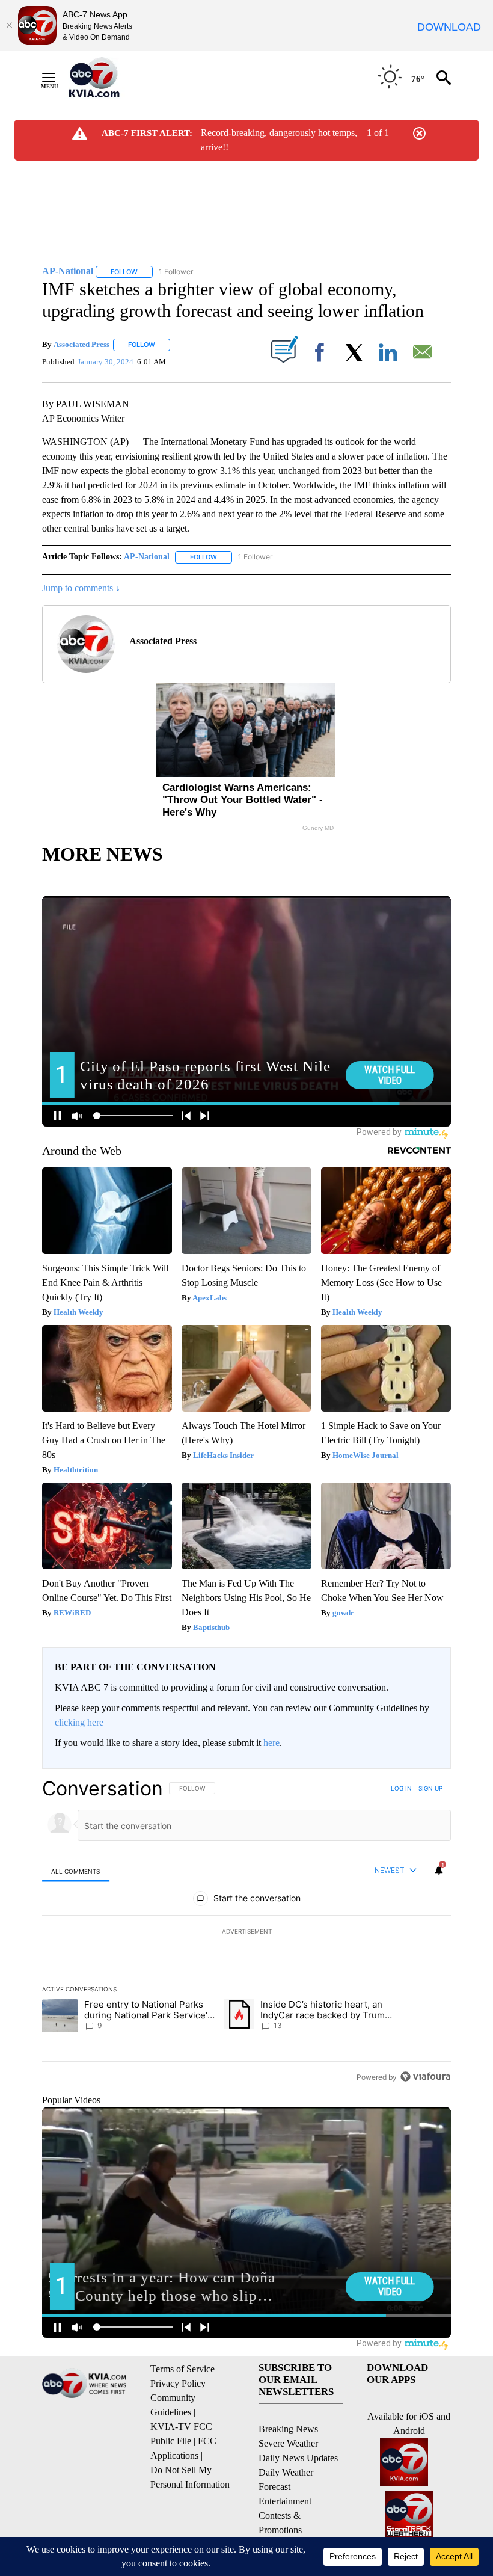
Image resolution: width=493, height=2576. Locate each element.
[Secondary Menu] (58, 78)
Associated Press (81, 344)
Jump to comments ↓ (81, 588)
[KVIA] (107, 78)
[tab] (76, 1871)
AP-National (147, 557)
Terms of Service (182, 2369)
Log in (401, 1788)
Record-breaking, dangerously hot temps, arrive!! (279, 140)
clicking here (79, 1722)
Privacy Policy (178, 2383)
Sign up (430, 1788)
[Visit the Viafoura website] (425, 2076)
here (271, 1743)
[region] (246, 1932)
